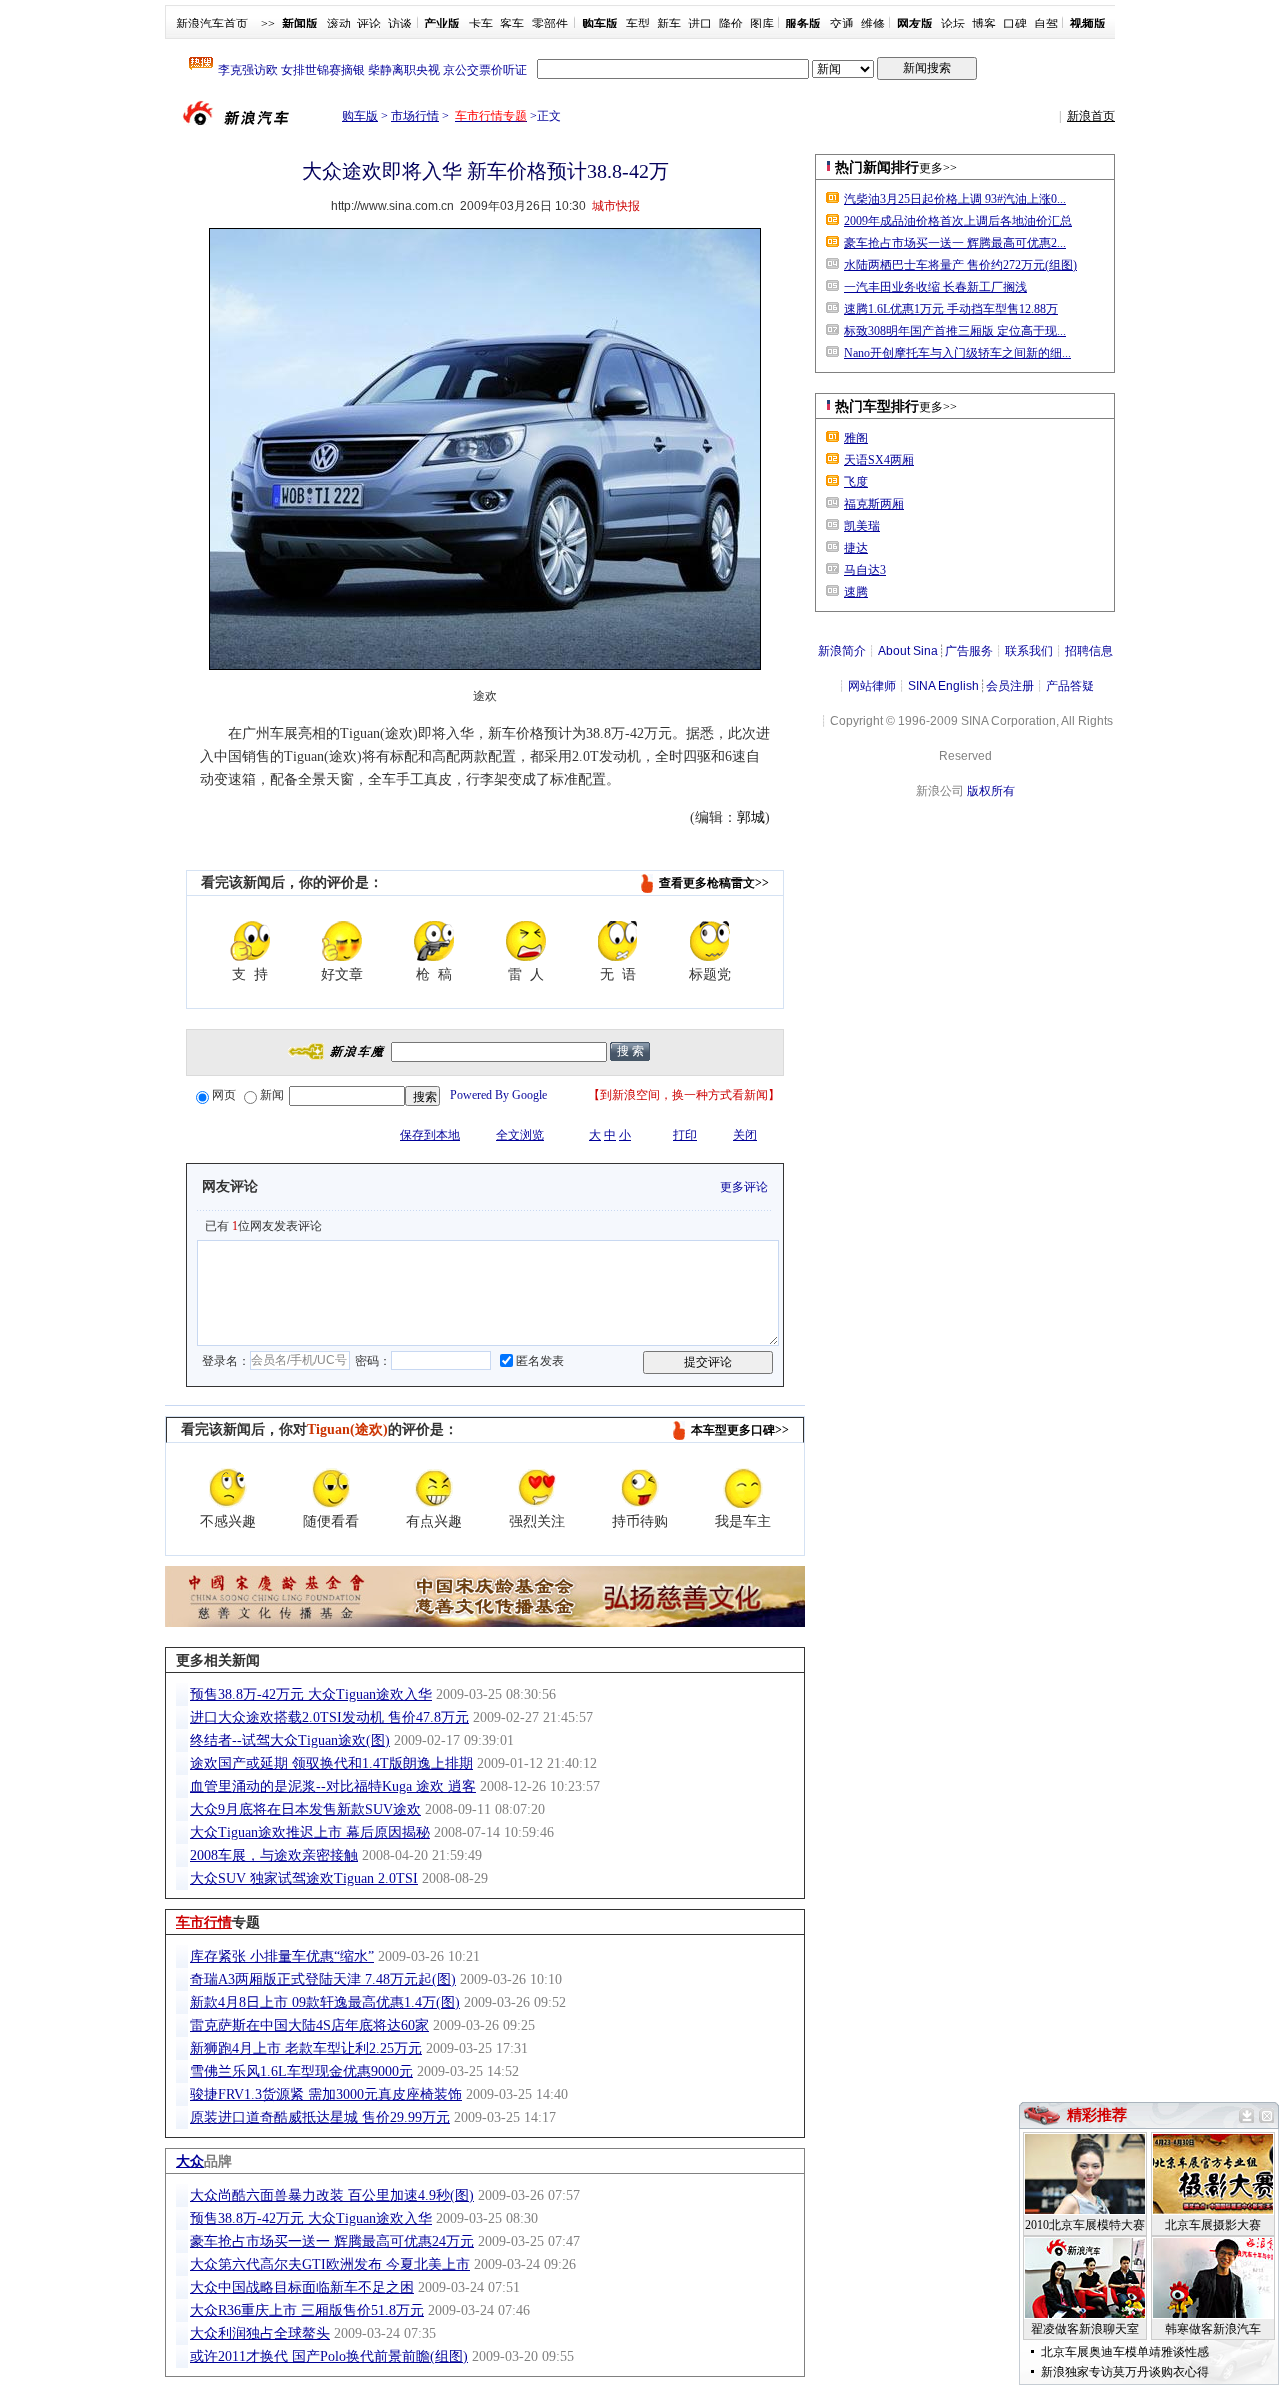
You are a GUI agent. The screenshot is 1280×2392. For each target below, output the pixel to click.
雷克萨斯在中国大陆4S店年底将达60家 (309, 2025)
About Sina (908, 651)
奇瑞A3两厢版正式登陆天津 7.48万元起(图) (323, 1979)
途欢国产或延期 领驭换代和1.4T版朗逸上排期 (331, 1763)
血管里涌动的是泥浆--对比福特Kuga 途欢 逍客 (333, 1786)
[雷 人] (526, 941)
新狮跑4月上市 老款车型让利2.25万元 (306, 2048)
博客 (984, 24)
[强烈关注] (537, 1488)
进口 (700, 24)
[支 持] (250, 941)
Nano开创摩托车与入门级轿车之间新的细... (957, 353)
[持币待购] (640, 1488)
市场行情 (415, 116)
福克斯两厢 (874, 504)
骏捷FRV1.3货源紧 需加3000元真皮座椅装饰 (326, 2094)
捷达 (856, 548)
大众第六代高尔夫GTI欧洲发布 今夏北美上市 (330, 2264)
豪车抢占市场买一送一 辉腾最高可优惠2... (955, 243)
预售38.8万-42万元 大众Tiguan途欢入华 (311, 1694)
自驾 (1046, 24)
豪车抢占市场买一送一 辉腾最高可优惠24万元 (332, 2241)
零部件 (550, 24)
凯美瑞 (862, 526)
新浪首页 (1091, 116)
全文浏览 (520, 1135)
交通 (842, 24)
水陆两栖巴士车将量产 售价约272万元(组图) (960, 265)
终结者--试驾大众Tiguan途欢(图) (290, 1740)
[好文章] (342, 941)
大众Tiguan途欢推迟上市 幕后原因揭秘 (310, 1832)
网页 (224, 1095)
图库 (762, 24)
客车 (512, 24)
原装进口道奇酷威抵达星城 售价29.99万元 (320, 2117)
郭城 (751, 817)
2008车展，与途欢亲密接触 (274, 1855)
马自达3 (865, 570)
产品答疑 (1070, 686)
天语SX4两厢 (879, 460)
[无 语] (618, 941)
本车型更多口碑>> (740, 1430)
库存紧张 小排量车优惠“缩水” (282, 1956)
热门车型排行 (877, 406)
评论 (369, 24)
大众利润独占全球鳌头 (260, 2333)
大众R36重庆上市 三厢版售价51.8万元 (307, 2310)
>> (268, 24)
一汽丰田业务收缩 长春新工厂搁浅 (935, 287)
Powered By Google (498, 1095)
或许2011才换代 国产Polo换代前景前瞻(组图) (329, 2356)
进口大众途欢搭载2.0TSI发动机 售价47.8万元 (329, 1717)
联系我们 (1029, 651)
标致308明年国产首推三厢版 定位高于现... (955, 331)
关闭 (745, 1135)
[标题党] (710, 941)
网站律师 (872, 686)
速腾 (856, 592)
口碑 (1015, 24)
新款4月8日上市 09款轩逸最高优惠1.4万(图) (325, 2002)
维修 (873, 24)
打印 (685, 1135)
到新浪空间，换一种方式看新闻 (684, 1095)
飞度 (856, 482)
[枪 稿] (434, 941)
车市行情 (204, 1922)
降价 (731, 24)
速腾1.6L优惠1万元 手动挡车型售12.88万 (951, 309)
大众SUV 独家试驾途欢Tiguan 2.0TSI (304, 1878)
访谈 (400, 24)
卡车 (481, 24)
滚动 (339, 24)
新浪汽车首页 (212, 24)
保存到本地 (430, 1135)
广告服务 (969, 651)
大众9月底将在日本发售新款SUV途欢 (305, 1809)
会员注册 (1010, 686)
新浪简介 (842, 651)
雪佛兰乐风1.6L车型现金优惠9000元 (301, 2071)
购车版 (360, 116)
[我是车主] (743, 1488)
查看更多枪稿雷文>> (714, 883)
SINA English (943, 686)
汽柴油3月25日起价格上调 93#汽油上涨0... (955, 199)
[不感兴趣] (228, 1488)
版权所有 (991, 791)
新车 (669, 24)
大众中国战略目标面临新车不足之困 (302, 2287)
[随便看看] (331, 1488)
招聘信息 (1089, 651)
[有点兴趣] (434, 1488)
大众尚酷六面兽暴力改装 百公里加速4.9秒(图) (332, 2195)
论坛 (953, 24)
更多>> (938, 168)
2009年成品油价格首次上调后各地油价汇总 (958, 221)
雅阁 (856, 438)
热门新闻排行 (877, 167)
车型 (638, 24)
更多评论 (744, 1187)
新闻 (272, 1095)
